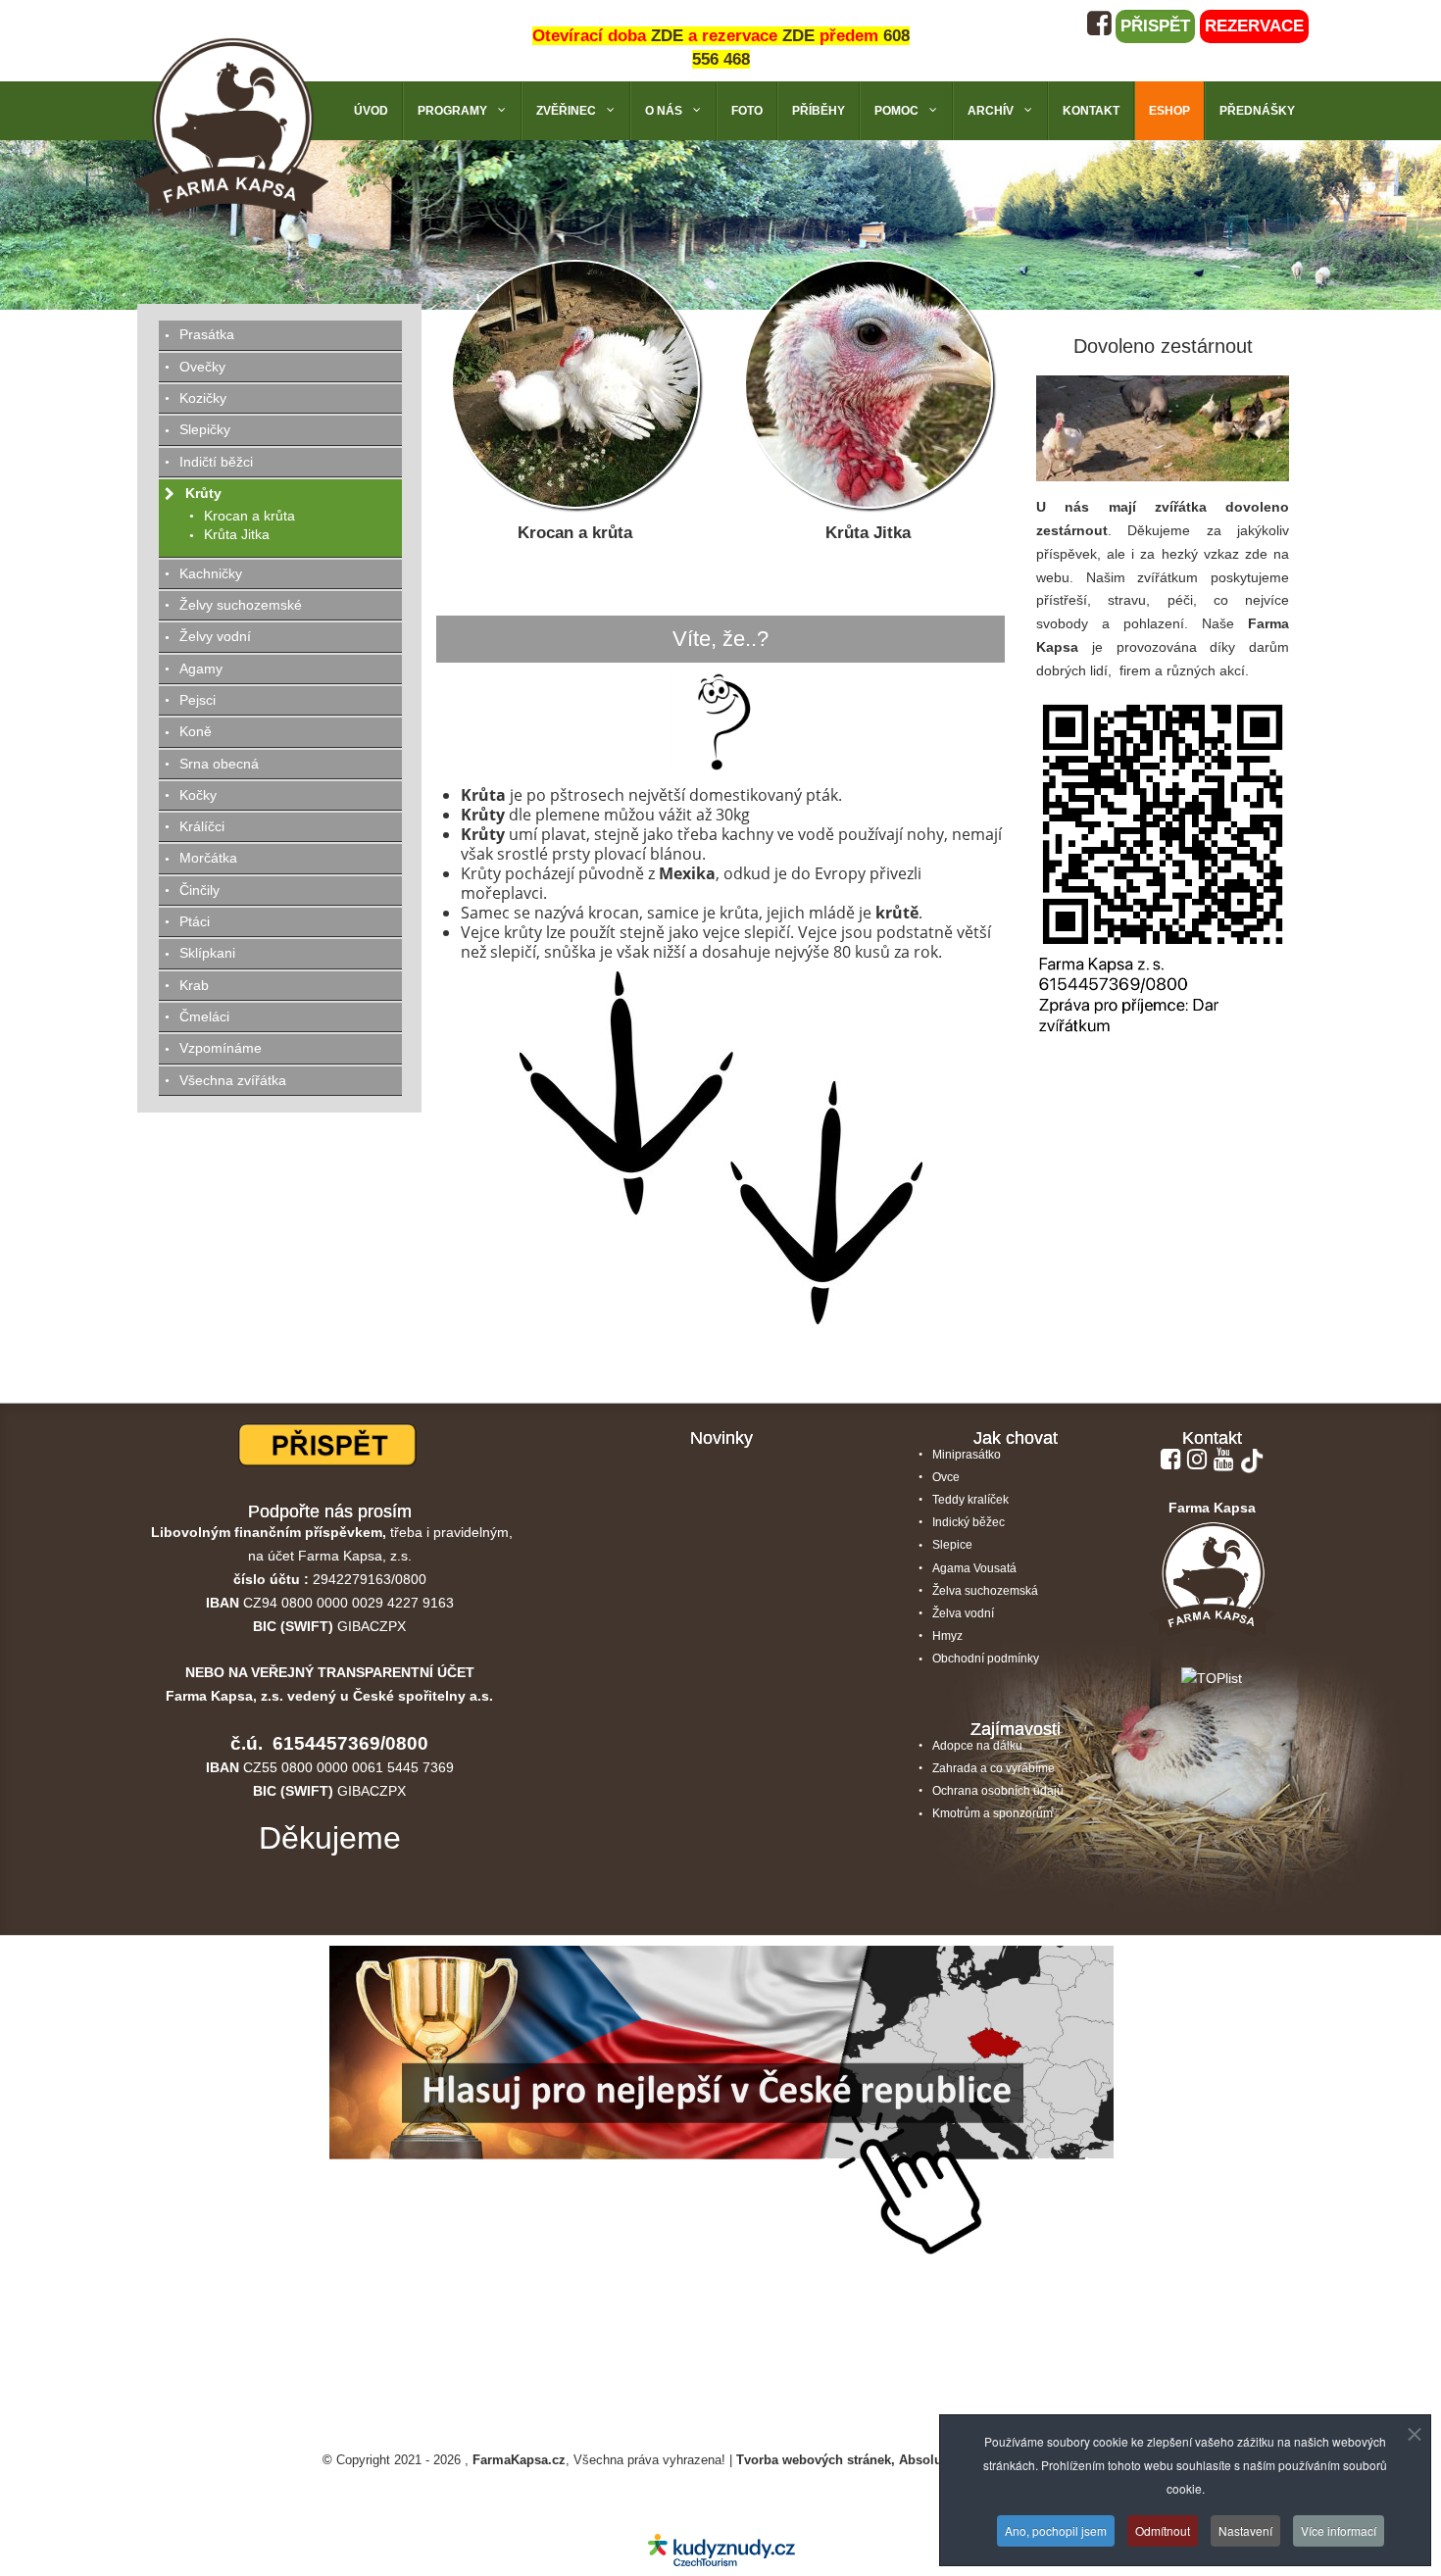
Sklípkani (207, 953)
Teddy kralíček (970, 1500)
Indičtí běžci (216, 462)
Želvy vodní (215, 636)
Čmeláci (204, 1016)
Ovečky (202, 367)
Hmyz (947, 1636)
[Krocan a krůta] (575, 383)
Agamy (201, 669)
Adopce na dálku (977, 1746)
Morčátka (208, 858)
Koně (196, 731)
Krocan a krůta (575, 533)
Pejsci (198, 700)
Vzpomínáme (221, 1048)
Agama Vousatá (974, 1568)
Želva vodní (963, 1613)
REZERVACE (1254, 26)
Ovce (946, 1477)
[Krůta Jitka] (869, 383)
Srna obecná (219, 764)
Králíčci (202, 826)
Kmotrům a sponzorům (993, 1813)
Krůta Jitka (868, 533)
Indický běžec (969, 1522)
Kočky (198, 795)
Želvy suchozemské (241, 605)
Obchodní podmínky (986, 1659)
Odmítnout (1163, 2529)
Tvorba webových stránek (814, 2460)
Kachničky (211, 573)
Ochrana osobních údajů (998, 1791)
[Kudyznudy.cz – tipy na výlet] (721, 2550)
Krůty (203, 493)
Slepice (952, 1545)
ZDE (667, 36)
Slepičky (205, 429)
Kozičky (203, 398)
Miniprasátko (967, 1455)
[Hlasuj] (721, 2109)
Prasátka (207, 334)
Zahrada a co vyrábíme (994, 1768)
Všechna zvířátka (233, 1080)
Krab (194, 985)
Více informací (1339, 2529)
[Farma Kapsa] (230, 125)
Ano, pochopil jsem (1056, 2529)
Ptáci (195, 921)
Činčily (199, 890)
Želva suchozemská (985, 1591)
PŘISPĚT (1155, 26)
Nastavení (1245, 2529)
